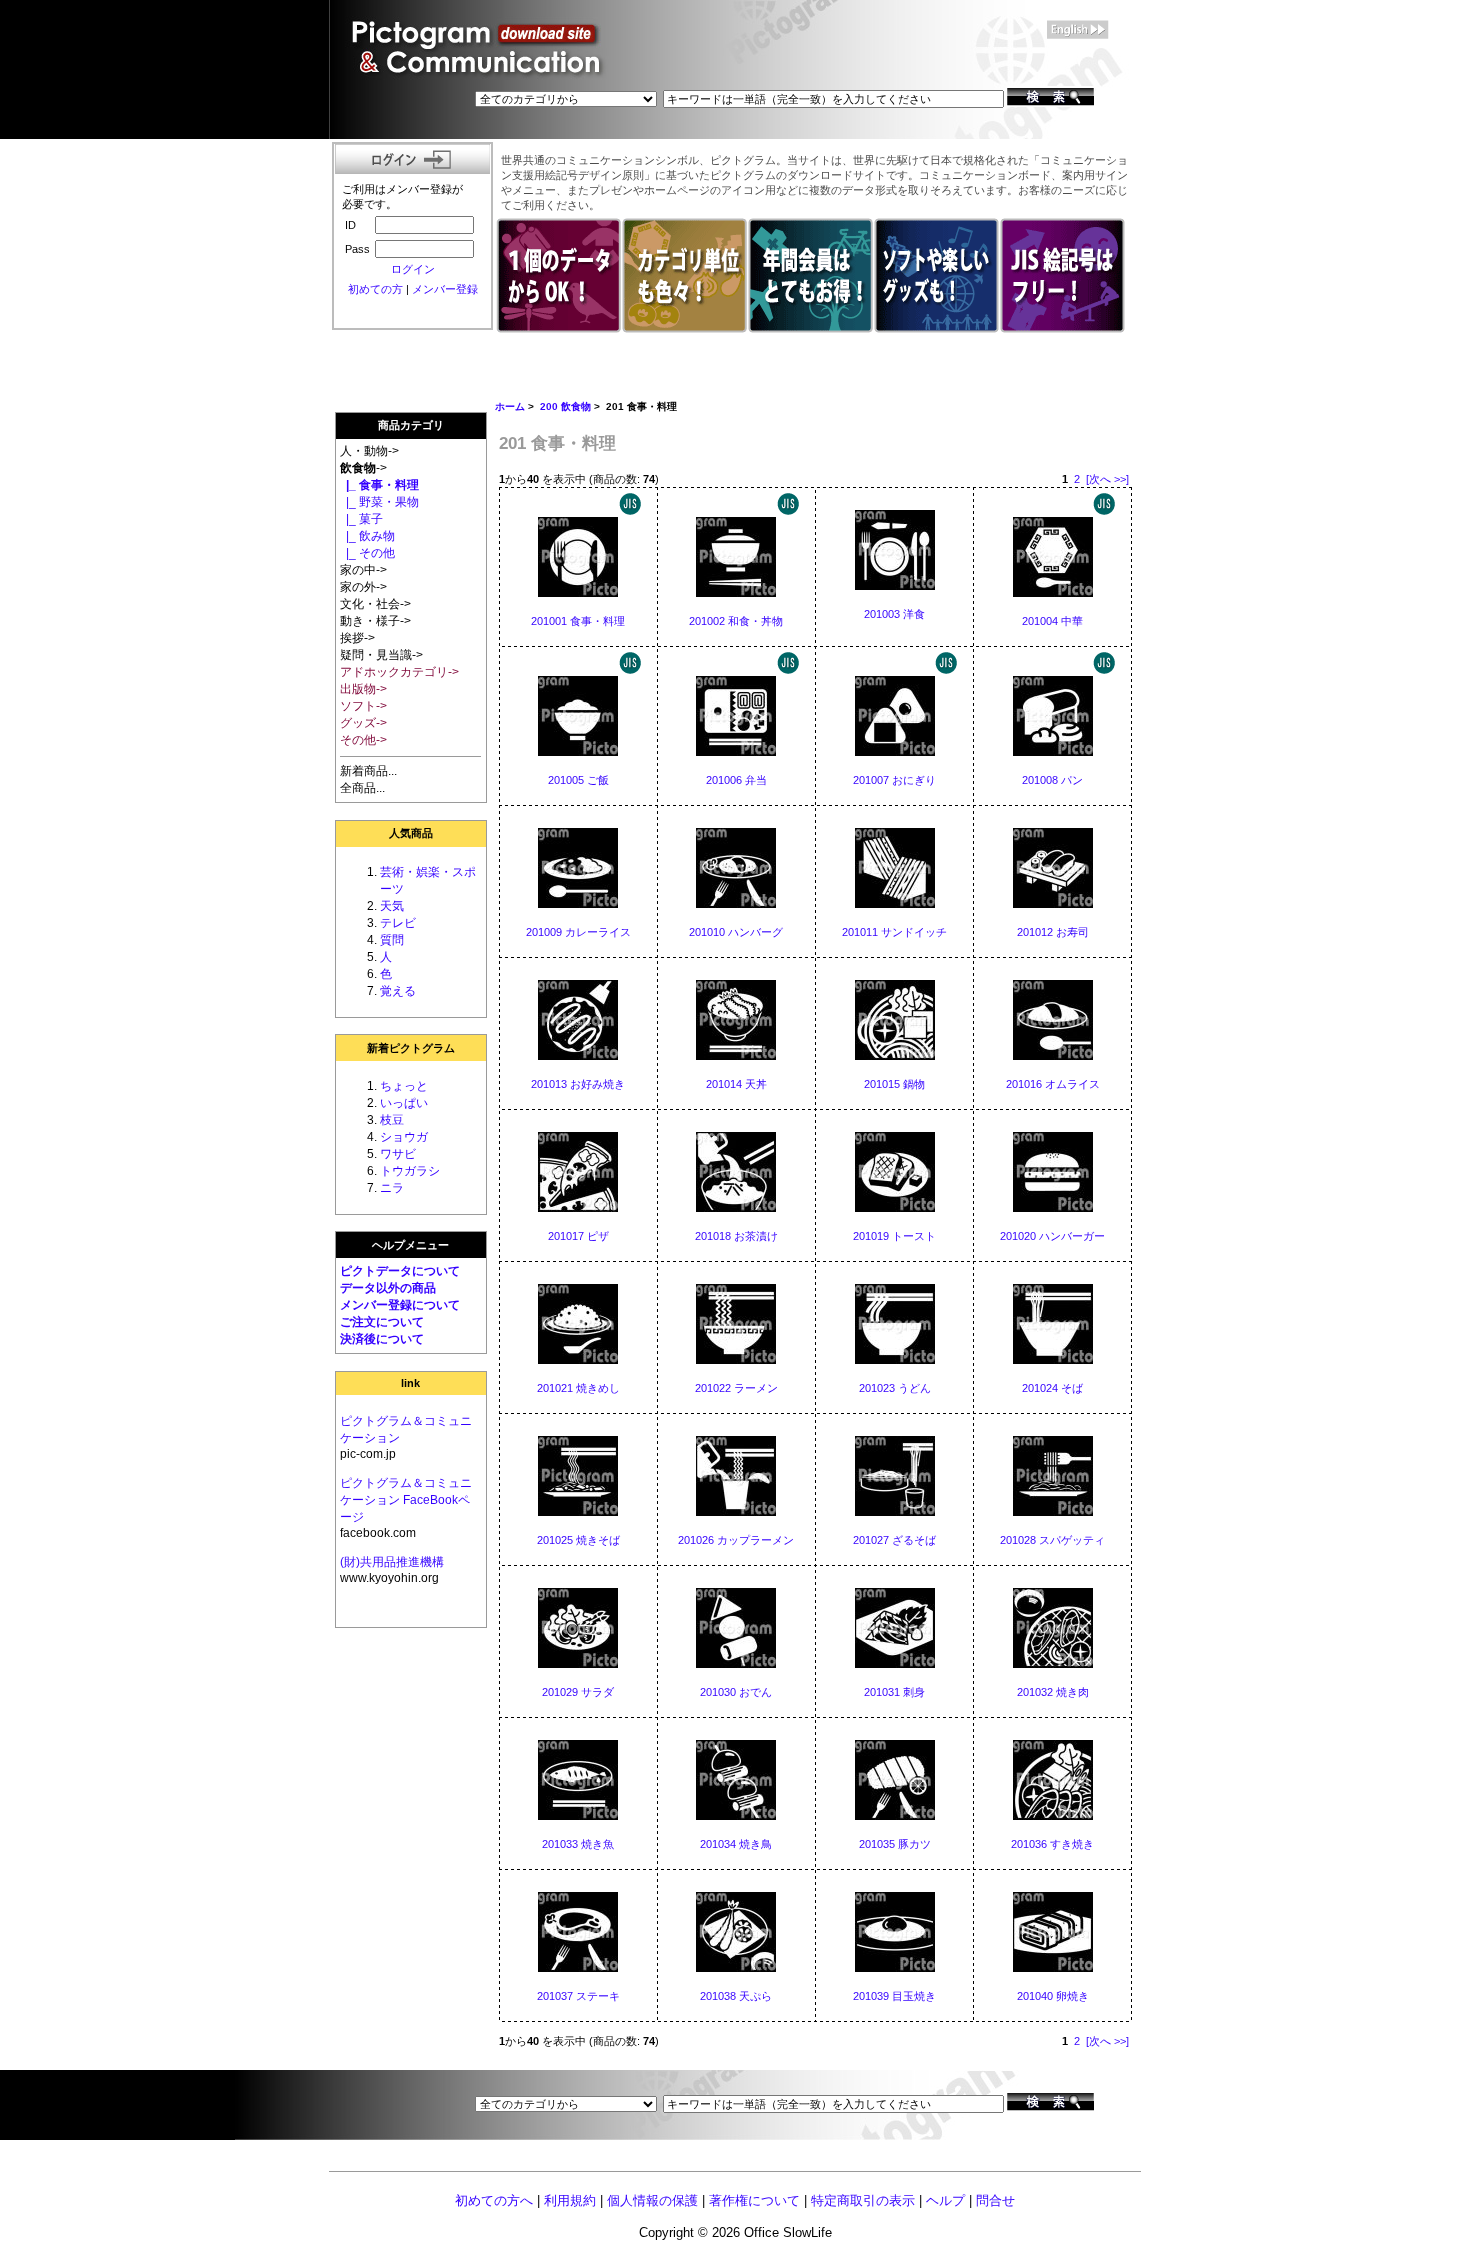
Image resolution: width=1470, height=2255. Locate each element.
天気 (392, 906)
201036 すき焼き (1052, 1844)
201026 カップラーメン (736, 1540)
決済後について (382, 1339)
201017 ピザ (578, 1236)
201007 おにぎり (894, 780)
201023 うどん (895, 1388)
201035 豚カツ (895, 1844)
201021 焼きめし (578, 1388)
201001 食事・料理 (578, 621)
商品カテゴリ (411, 425)
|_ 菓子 (361, 519)
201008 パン (1052, 780)
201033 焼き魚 (578, 1844)
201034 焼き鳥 (736, 1844)
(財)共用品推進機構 (392, 1562)
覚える (398, 991)
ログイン (413, 269)
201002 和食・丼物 (736, 621)
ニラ (392, 1188)
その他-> (363, 740)
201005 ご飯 (578, 780)
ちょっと (404, 1086)
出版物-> (363, 689)
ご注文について (382, 1322)
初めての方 (375, 289)
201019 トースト (894, 1236)
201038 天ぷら (736, 1996)
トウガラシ (410, 1171)
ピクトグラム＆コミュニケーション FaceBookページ (406, 1500)
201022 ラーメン (736, 1388)
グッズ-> (363, 723)
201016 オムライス (1053, 1084)
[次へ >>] (1107, 479)
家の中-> (363, 570)
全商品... (362, 788)
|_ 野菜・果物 (379, 502)
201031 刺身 (894, 1692)
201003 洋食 (894, 614)
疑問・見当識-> (381, 655)
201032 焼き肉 (1053, 1692)
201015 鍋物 (894, 1084)
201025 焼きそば (578, 1540)
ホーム (510, 406)
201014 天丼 (736, 1084)
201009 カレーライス (578, 932)
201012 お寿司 (1053, 932)
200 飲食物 (565, 406)
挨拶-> (357, 638)
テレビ (398, 923)
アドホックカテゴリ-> (399, 672)
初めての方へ (494, 2200)
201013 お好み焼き (578, 1084)
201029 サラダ (578, 1692)
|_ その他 (367, 553)
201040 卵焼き (1053, 1996)
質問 (392, 940)
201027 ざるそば (894, 1540)
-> (363, 468)
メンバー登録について (400, 1305)
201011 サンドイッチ (894, 932)
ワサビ (398, 1154)
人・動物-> (369, 451)
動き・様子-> (375, 621)
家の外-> (363, 587)
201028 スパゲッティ (1052, 1540)
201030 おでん (736, 1692)
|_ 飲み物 (367, 536)
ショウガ (404, 1137)
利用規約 (570, 2200)
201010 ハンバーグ (736, 932)
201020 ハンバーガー (1052, 1236)
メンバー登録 (445, 289)
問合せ (995, 2200)
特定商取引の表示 (863, 2200)
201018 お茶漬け (736, 1236)
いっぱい (404, 1103)
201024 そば (1052, 1388)
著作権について (754, 2200)
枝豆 (392, 1120)
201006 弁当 (736, 780)
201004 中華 (1052, 621)
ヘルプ (945, 2200)
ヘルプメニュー (410, 1245)
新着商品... (368, 771)
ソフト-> (363, 706)
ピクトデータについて (400, 1271)
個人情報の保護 (652, 2200)
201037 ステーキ (578, 1996)
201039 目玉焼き (894, 1996)
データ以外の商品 (388, 1288)
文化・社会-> (375, 604)
